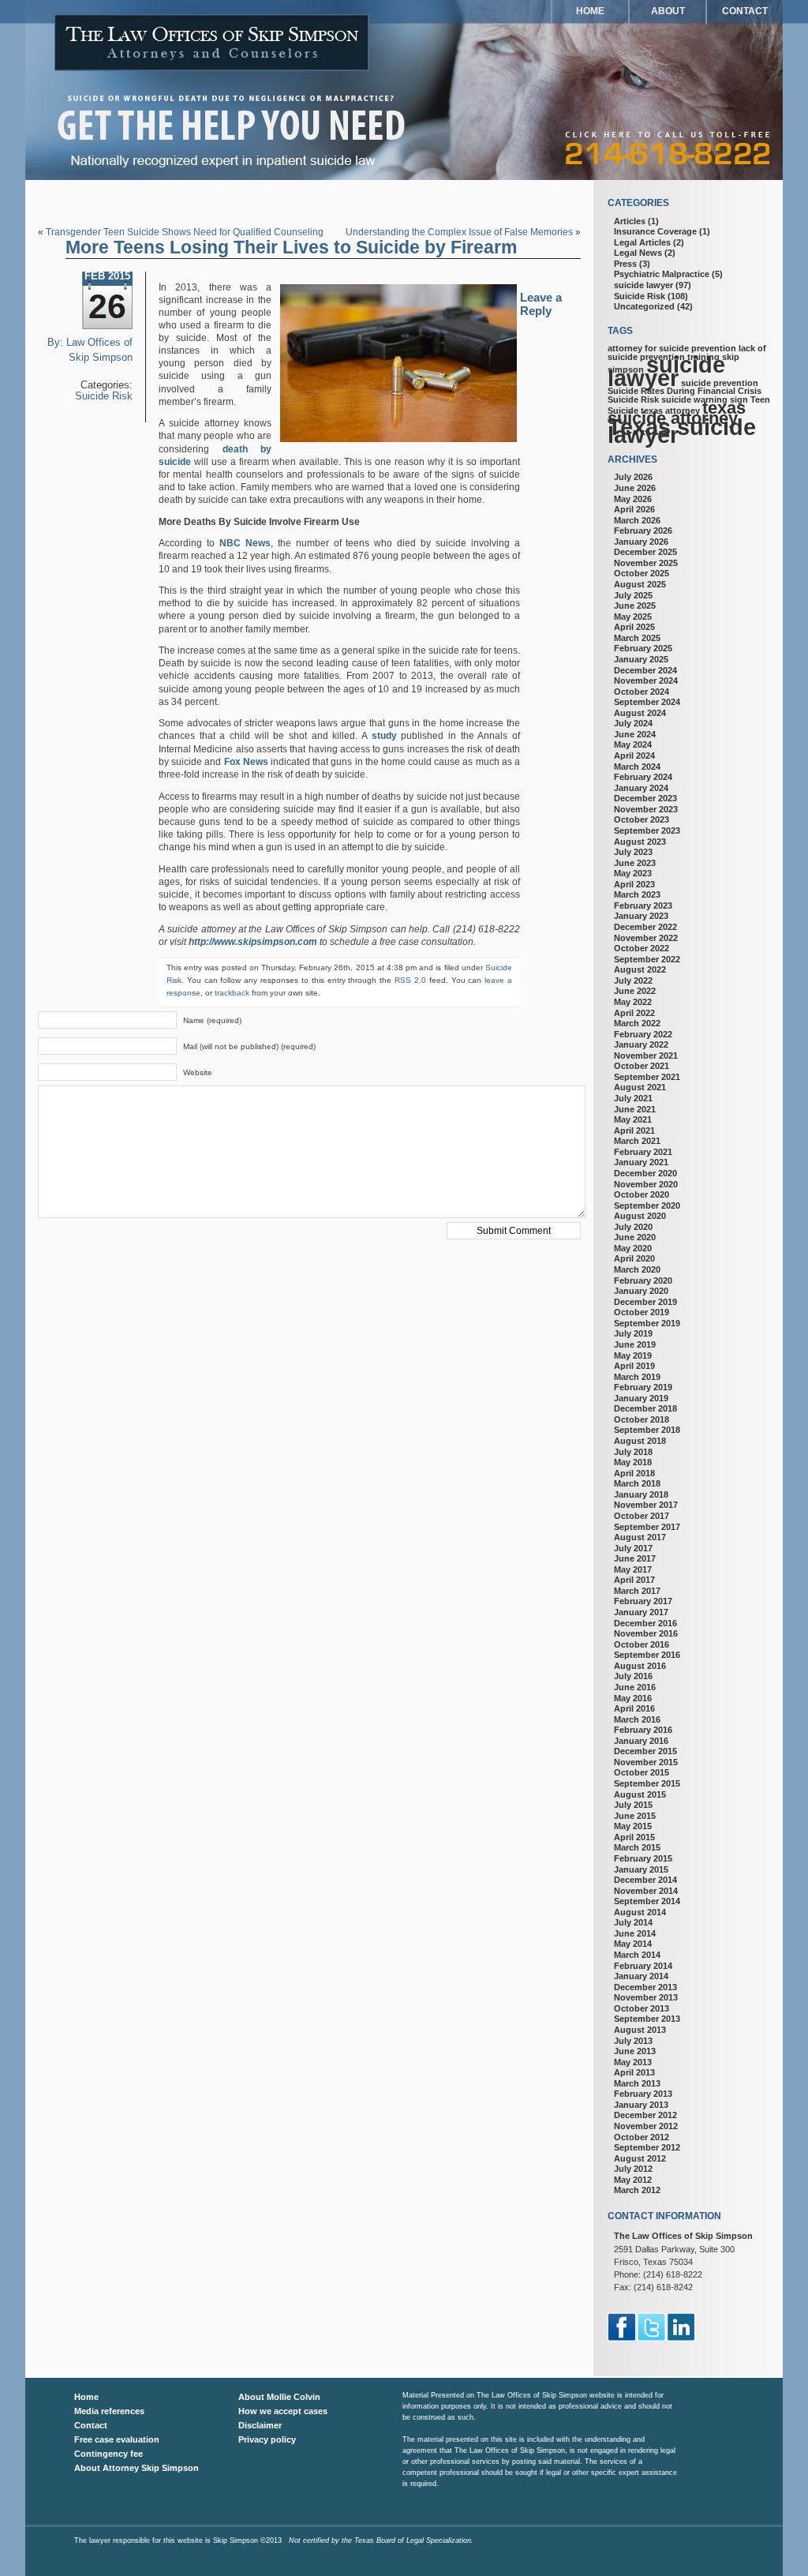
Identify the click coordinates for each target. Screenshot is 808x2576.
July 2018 (633, 1452)
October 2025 (642, 573)
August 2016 (640, 1666)
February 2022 (643, 1034)
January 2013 (641, 2105)
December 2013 (645, 1987)
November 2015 (646, 1762)
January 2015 (641, 1869)
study (384, 736)
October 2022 (642, 948)
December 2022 (645, 927)
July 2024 (633, 723)
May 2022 (633, 1002)
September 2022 (647, 959)
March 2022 (637, 1023)
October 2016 (642, 1644)
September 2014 (647, 1901)
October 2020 (642, 1194)
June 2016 (635, 1687)
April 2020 (634, 1258)
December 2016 (645, 1623)
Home (590, 11)
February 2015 (643, 1858)
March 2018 (637, 1483)
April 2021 (634, 1131)
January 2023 (641, 916)
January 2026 (641, 542)
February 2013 (643, 2094)
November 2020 (646, 1184)
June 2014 (635, 1933)
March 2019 (637, 1377)
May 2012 (633, 2180)
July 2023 (633, 852)
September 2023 (647, 831)
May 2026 (633, 499)
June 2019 (635, 1344)
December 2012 (645, 2115)
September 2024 (647, 702)
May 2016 (633, 1698)
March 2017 (637, 1591)
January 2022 (641, 1044)
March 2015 (637, 1847)
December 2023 (645, 798)
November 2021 (646, 1056)
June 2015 (635, 1816)
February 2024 (643, 777)
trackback (232, 993)
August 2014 (640, 1912)
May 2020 (633, 1248)
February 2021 (643, 1152)
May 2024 (633, 744)
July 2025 (633, 595)
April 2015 (634, 1837)
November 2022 (646, 938)
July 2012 (633, 2169)
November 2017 (646, 1505)
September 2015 (647, 1783)
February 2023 (643, 906)
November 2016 (646, 1633)
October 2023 (642, 819)
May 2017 (633, 1569)
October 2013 (642, 2008)
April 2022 (634, 1013)
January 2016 (641, 1741)
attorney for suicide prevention (672, 348)
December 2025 (645, 552)
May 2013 (633, 2062)
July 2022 (633, 981)
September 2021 (647, 1077)
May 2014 (633, 1944)
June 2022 (635, 991)
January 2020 (641, 1291)
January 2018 (641, 1494)
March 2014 (637, 1955)
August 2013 (640, 2030)
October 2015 (642, 1772)
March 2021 (637, 1141)
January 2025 (641, 659)
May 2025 (633, 617)
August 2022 (640, 969)
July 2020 (633, 1227)
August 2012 (640, 2158)
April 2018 (634, 1473)
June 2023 (635, 863)
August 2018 (640, 1441)
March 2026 (637, 520)
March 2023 (637, 894)
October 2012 (642, 2137)
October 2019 (642, 1312)
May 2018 (633, 1462)
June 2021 (635, 1109)
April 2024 (634, 756)
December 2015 (645, 1751)
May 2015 (633, 1826)
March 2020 (637, 1269)
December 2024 (645, 670)
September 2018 (647, 1430)
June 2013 (635, 2051)
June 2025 (635, 606)
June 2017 (635, 1558)
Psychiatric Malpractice (662, 274)
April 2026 (634, 509)
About (668, 11)
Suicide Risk (104, 396)
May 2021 (633, 1119)
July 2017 (633, 1548)
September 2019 (647, 1323)
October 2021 (642, 1066)
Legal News (638, 253)
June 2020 (635, 1237)
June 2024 (635, 734)
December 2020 (645, 1173)
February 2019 (643, 1387)
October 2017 (642, 1516)
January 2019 (641, 1398)
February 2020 (643, 1281)
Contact (745, 11)
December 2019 (645, 1302)
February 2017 (643, 1601)
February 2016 (643, 1730)
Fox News (246, 762)
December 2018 (645, 1408)
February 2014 (643, 1966)
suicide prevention (720, 383)
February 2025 (643, 648)
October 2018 (642, 1419)
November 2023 (646, 809)
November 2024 (646, 681)
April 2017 (634, 1580)
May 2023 (633, 873)
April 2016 (634, 1708)
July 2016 (633, 1676)
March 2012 (637, 2190)
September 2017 (647, 1527)
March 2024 (637, 767)
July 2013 (633, 2041)
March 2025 (637, 638)
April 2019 (634, 1366)
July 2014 (633, 1922)
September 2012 (647, 2147)
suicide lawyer (643, 285)
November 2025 (646, 563)
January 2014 (641, 1976)
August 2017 (640, 1537)
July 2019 (633, 1333)
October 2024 (642, 692)
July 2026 (633, 477)
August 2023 (640, 842)
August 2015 (640, 1794)
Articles (630, 221)
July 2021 (633, 1098)
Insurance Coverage (655, 231)
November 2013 (646, 1997)
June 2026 (635, 488)
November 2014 (646, 1891)
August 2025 (640, 584)
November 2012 (646, 2126)
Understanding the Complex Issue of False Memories (459, 232)
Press (625, 264)
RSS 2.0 (410, 980)
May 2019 (633, 1355)
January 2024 (641, 788)
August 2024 (640, 713)
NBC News (245, 543)
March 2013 (637, 2083)
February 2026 (643, 531)
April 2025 (634, 627)
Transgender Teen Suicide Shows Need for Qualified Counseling (185, 232)
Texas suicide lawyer (682, 431)
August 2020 (640, 1216)
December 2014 (645, 1880)
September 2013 (647, 2019)
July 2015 (633, 1805)
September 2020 (647, 1206)
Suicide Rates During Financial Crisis (685, 391)
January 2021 (641, 1162)
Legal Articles (642, 242)
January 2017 (641, 1612)
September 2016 (647, 1655)
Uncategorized (644, 306)
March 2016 (637, 1719)
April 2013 (634, 2072)
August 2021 (640, 1087)
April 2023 (634, 884)
